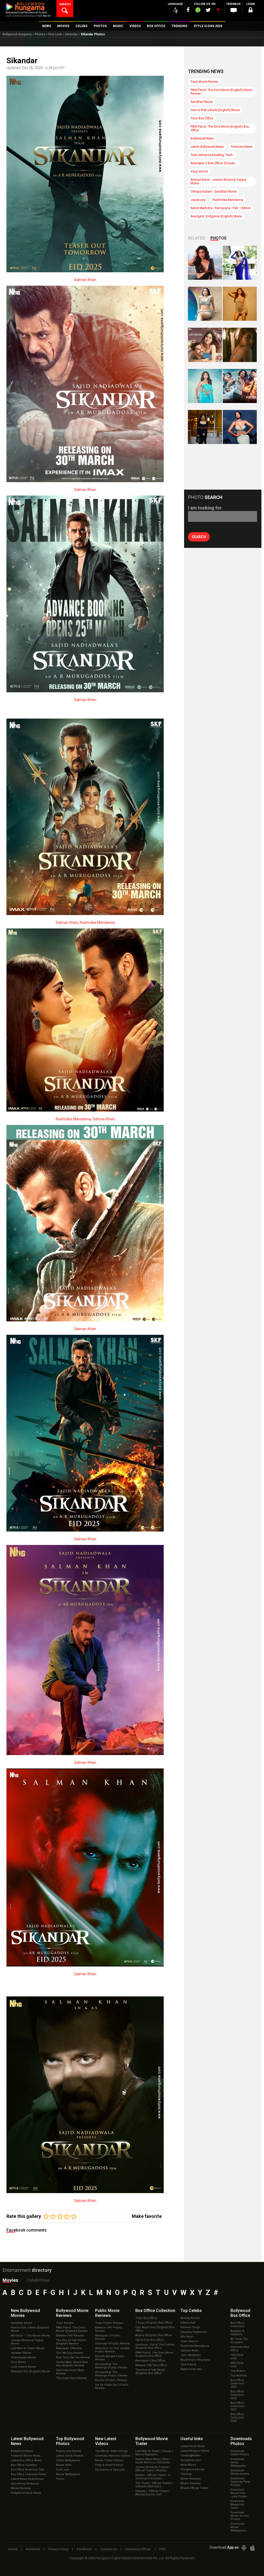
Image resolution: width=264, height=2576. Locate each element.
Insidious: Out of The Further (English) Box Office (155, 2346)
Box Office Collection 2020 (237, 2418)
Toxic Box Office (202, 118)
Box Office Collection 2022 (237, 2395)
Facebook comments (27, 2230)
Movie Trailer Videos (109, 2460)
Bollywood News (202, 138)
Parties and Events (68, 2451)
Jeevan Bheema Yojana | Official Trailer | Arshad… (152, 2469)
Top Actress (239, 2376)
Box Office (155, 2311)
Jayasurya (198, 200)
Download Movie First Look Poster (239, 2493)
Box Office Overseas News (28, 2474)
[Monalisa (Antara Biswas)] (205, 304)
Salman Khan (85, 280)
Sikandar (71, 34)
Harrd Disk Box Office (150, 2340)
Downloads (241, 2441)
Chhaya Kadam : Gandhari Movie (214, 192)
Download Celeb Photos (240, 2453)
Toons (60, 2479)
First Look (55, 34)
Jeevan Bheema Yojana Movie (27, 2342)
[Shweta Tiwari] (205, 263)
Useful (192, 2439)
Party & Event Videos (109, 2465)
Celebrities (38, 2280)
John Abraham (191, 2355)
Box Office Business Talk (27, 2470)
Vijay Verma (199, 171)
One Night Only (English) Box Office (155, 2329)
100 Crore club (237, 2357)
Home (13, 2549)
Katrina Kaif (188, 2323)
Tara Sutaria (188, 2364)
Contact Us (109, 2549)
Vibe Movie (18, 2362)
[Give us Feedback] (234, 11)
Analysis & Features (237, 2333)
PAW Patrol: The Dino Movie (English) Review (72, 2329)
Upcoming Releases (25, 2484)
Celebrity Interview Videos (113, 2456)
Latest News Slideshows (27, 2479)
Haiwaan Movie (21, 2353)
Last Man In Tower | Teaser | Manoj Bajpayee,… (154, 2453)
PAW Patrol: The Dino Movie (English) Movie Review (221, 92)
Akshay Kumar (190, 2318)
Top (191, 2311)
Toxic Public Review (109, 2323)
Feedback (84, 2549)
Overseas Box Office (240, 2349)
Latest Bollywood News (207, 147)
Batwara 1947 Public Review (109, 2329)
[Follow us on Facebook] (188, 10)
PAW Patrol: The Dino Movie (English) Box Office (220, 128)
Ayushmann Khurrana (195, 2360)
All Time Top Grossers (239, 2341)
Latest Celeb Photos (70, 2456)
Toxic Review (65, 2323)
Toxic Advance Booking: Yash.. (212, 155)
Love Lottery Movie (23, 2367)
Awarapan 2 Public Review (108, 2337)
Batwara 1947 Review (70, 2336)
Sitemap (186, 2474)
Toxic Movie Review (204, 82)
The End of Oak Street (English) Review (71, 2342)
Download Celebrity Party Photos (240, 2482)
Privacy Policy (58, 2549)
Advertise (33, 2549)
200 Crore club (237, 2365)
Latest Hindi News (193, 2446)
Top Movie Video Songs (111, 2451)
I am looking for (205, 508)
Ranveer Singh (190, 2327)
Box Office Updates (24, 2465)
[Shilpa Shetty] (205, 386)
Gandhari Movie (202, 102)
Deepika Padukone (194, 2332)
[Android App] (244, 2548)
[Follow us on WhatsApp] (198, 11)
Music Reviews (191, 2483)
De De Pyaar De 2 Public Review (112, 2386)
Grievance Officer (138, 2549)
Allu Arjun (187, 2337)
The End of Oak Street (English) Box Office (150, 2372)
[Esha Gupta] (240, 427)
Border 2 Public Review (111, 2380)
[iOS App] (252, 2548)
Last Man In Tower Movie (28, 2348)
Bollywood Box (240, 2313)
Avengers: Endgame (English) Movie (216, 216)
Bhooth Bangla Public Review (110, 2358)
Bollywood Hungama (17, 34)
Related (197, 238)
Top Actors (238, 2371)
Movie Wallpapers (68, 2474)
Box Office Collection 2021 (237, 2406)
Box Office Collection (237, 2325)
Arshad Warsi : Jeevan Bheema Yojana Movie (218, 182)
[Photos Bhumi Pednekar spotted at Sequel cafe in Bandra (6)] (205, 427)
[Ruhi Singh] (240, 304)
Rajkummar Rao (191, 2369)
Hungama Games (192, 2469)
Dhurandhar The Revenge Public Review (111, 2366)
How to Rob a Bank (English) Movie (215, 110)
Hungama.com (191, 2460)
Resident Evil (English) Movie (30, 2371)
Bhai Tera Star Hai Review (73, 2357)
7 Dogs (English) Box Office (154, 2323)
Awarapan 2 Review (69, 2348)
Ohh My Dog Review (69, 2353)
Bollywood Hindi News (26, 2493)
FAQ (162, 2549)
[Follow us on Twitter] (208, 10)
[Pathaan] (240, 386)
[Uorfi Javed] (240, 263)
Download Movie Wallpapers (238, 2527)
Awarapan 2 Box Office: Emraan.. (214, 163)
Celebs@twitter (191, 2455)
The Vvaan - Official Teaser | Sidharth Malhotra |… (154, 2485)
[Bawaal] (205, 345)
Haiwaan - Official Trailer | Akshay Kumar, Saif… (152, 2493)
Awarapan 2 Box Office (150, 2361)
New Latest (106, 2441)
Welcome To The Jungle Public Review (112, 2350)
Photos (40, 34)
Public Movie (107, 2313)
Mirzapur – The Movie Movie (30, 2336)
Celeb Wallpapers (68, 2460)
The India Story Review (71, 2378)
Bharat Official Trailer (195, 2488)
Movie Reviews (21, 2488)
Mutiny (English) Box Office (154, 2335)
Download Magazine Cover (237, 2504)
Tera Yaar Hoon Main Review (70, 2372)
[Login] (251, 11)
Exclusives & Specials (110, 2470)
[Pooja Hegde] (240, 345)
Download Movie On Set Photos (240, 2516)
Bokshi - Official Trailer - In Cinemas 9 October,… (153, 2477)
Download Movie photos (240, 2472)
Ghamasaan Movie (23, 2357)
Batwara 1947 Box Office (151, 2365)
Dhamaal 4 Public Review (112, 2344)
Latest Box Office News (26, 2460)
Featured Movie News (26, 2456)
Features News (242, 147)
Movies (10, 2280)
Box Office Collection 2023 (237, 2384)
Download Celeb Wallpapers (238, 2462)
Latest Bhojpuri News (195, 2451)
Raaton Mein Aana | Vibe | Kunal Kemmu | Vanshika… (153, 2461)
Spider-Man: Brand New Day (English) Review (72, 2364)
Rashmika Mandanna (97, 923)
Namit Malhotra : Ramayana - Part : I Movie (221, 208)
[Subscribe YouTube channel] (218, 11)
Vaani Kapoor (189, 2341)
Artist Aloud (188, 2465)
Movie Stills (64, 2465)
